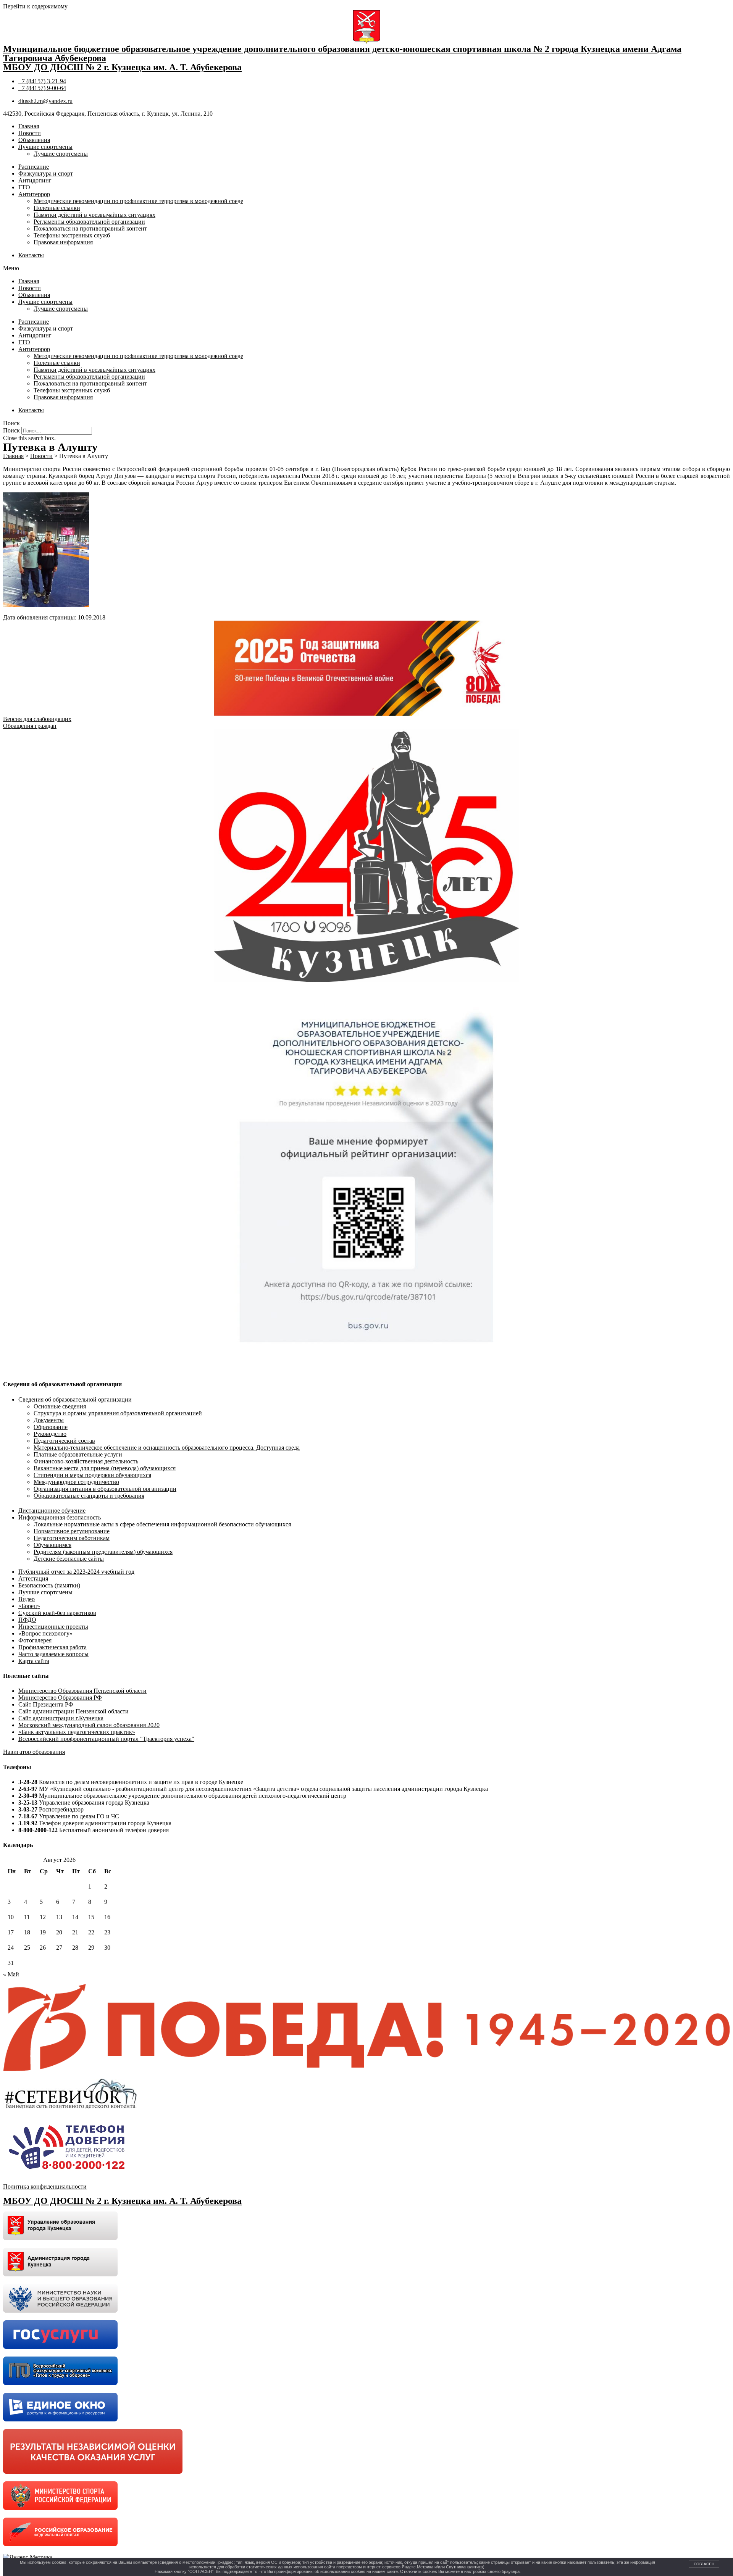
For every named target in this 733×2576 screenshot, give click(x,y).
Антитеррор (34, 194)
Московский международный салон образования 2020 (89, 1725)
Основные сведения (60, 1406)
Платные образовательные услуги (78, 1454)
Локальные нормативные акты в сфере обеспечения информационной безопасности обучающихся (162, 1524)
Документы (49, 1420)
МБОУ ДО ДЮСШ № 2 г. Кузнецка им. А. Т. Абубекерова (122, 67)
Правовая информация (63, 242)
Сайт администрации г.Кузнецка (61, 1718)
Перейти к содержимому (35, 6)
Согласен (704, 2564)
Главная (29, 126)
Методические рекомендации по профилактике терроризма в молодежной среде (138, 201)
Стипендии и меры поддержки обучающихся (92, 1475)
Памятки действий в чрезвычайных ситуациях (94, 215)
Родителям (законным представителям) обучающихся (103, 1552)
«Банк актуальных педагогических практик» (77, 1732)
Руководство (50, 1434)
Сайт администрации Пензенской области (73, 1711)
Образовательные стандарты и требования (89, 1496)
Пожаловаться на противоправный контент (90, 228)
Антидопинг (35, 180)
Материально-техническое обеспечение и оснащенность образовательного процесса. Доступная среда (167, 1448)
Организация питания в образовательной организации (105, 1489)
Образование (51, 1427)
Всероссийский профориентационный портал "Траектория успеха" (106, 1739)
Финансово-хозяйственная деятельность (86, 1461)
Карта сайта (34, 1661)
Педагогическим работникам (72, 1538)
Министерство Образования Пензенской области (82, 1691)
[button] (366, 268)
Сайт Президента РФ (46, 1704)
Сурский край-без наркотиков (57, 1613)
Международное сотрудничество (76, 1482)
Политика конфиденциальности (45, 2186)
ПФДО (27, 1620)
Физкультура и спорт (46, 173)
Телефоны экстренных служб (72, 235)
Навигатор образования (34, 1752)
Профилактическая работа (52, 1647)
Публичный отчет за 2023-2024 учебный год (76, 1572)
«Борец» (29, 1606)
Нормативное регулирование (72, 1531)
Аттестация (33, 1578)
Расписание (34, 167)
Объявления (34, 140)
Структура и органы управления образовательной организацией (118, 1413)
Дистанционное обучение (52, 1511)
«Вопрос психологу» (45, 1633)
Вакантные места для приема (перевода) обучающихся (105, 1468)
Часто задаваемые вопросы (53, 1654)
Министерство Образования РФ (60, 1698)
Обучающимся (52, 1545)
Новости (30, 133)
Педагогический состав (64, 1441)
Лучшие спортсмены (45, 147)
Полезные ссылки (57, 208)
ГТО (24, 187)
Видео (27, 1599)
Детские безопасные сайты (69, 1559)
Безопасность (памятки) (49, 1585)
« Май (11, 1974)
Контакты (31, 255)
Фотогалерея (35, 1640)
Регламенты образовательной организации (89, 222)
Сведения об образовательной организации (75, 1399)
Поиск (11, 430)
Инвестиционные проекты (53, 1627)
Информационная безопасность (60, 1517)
